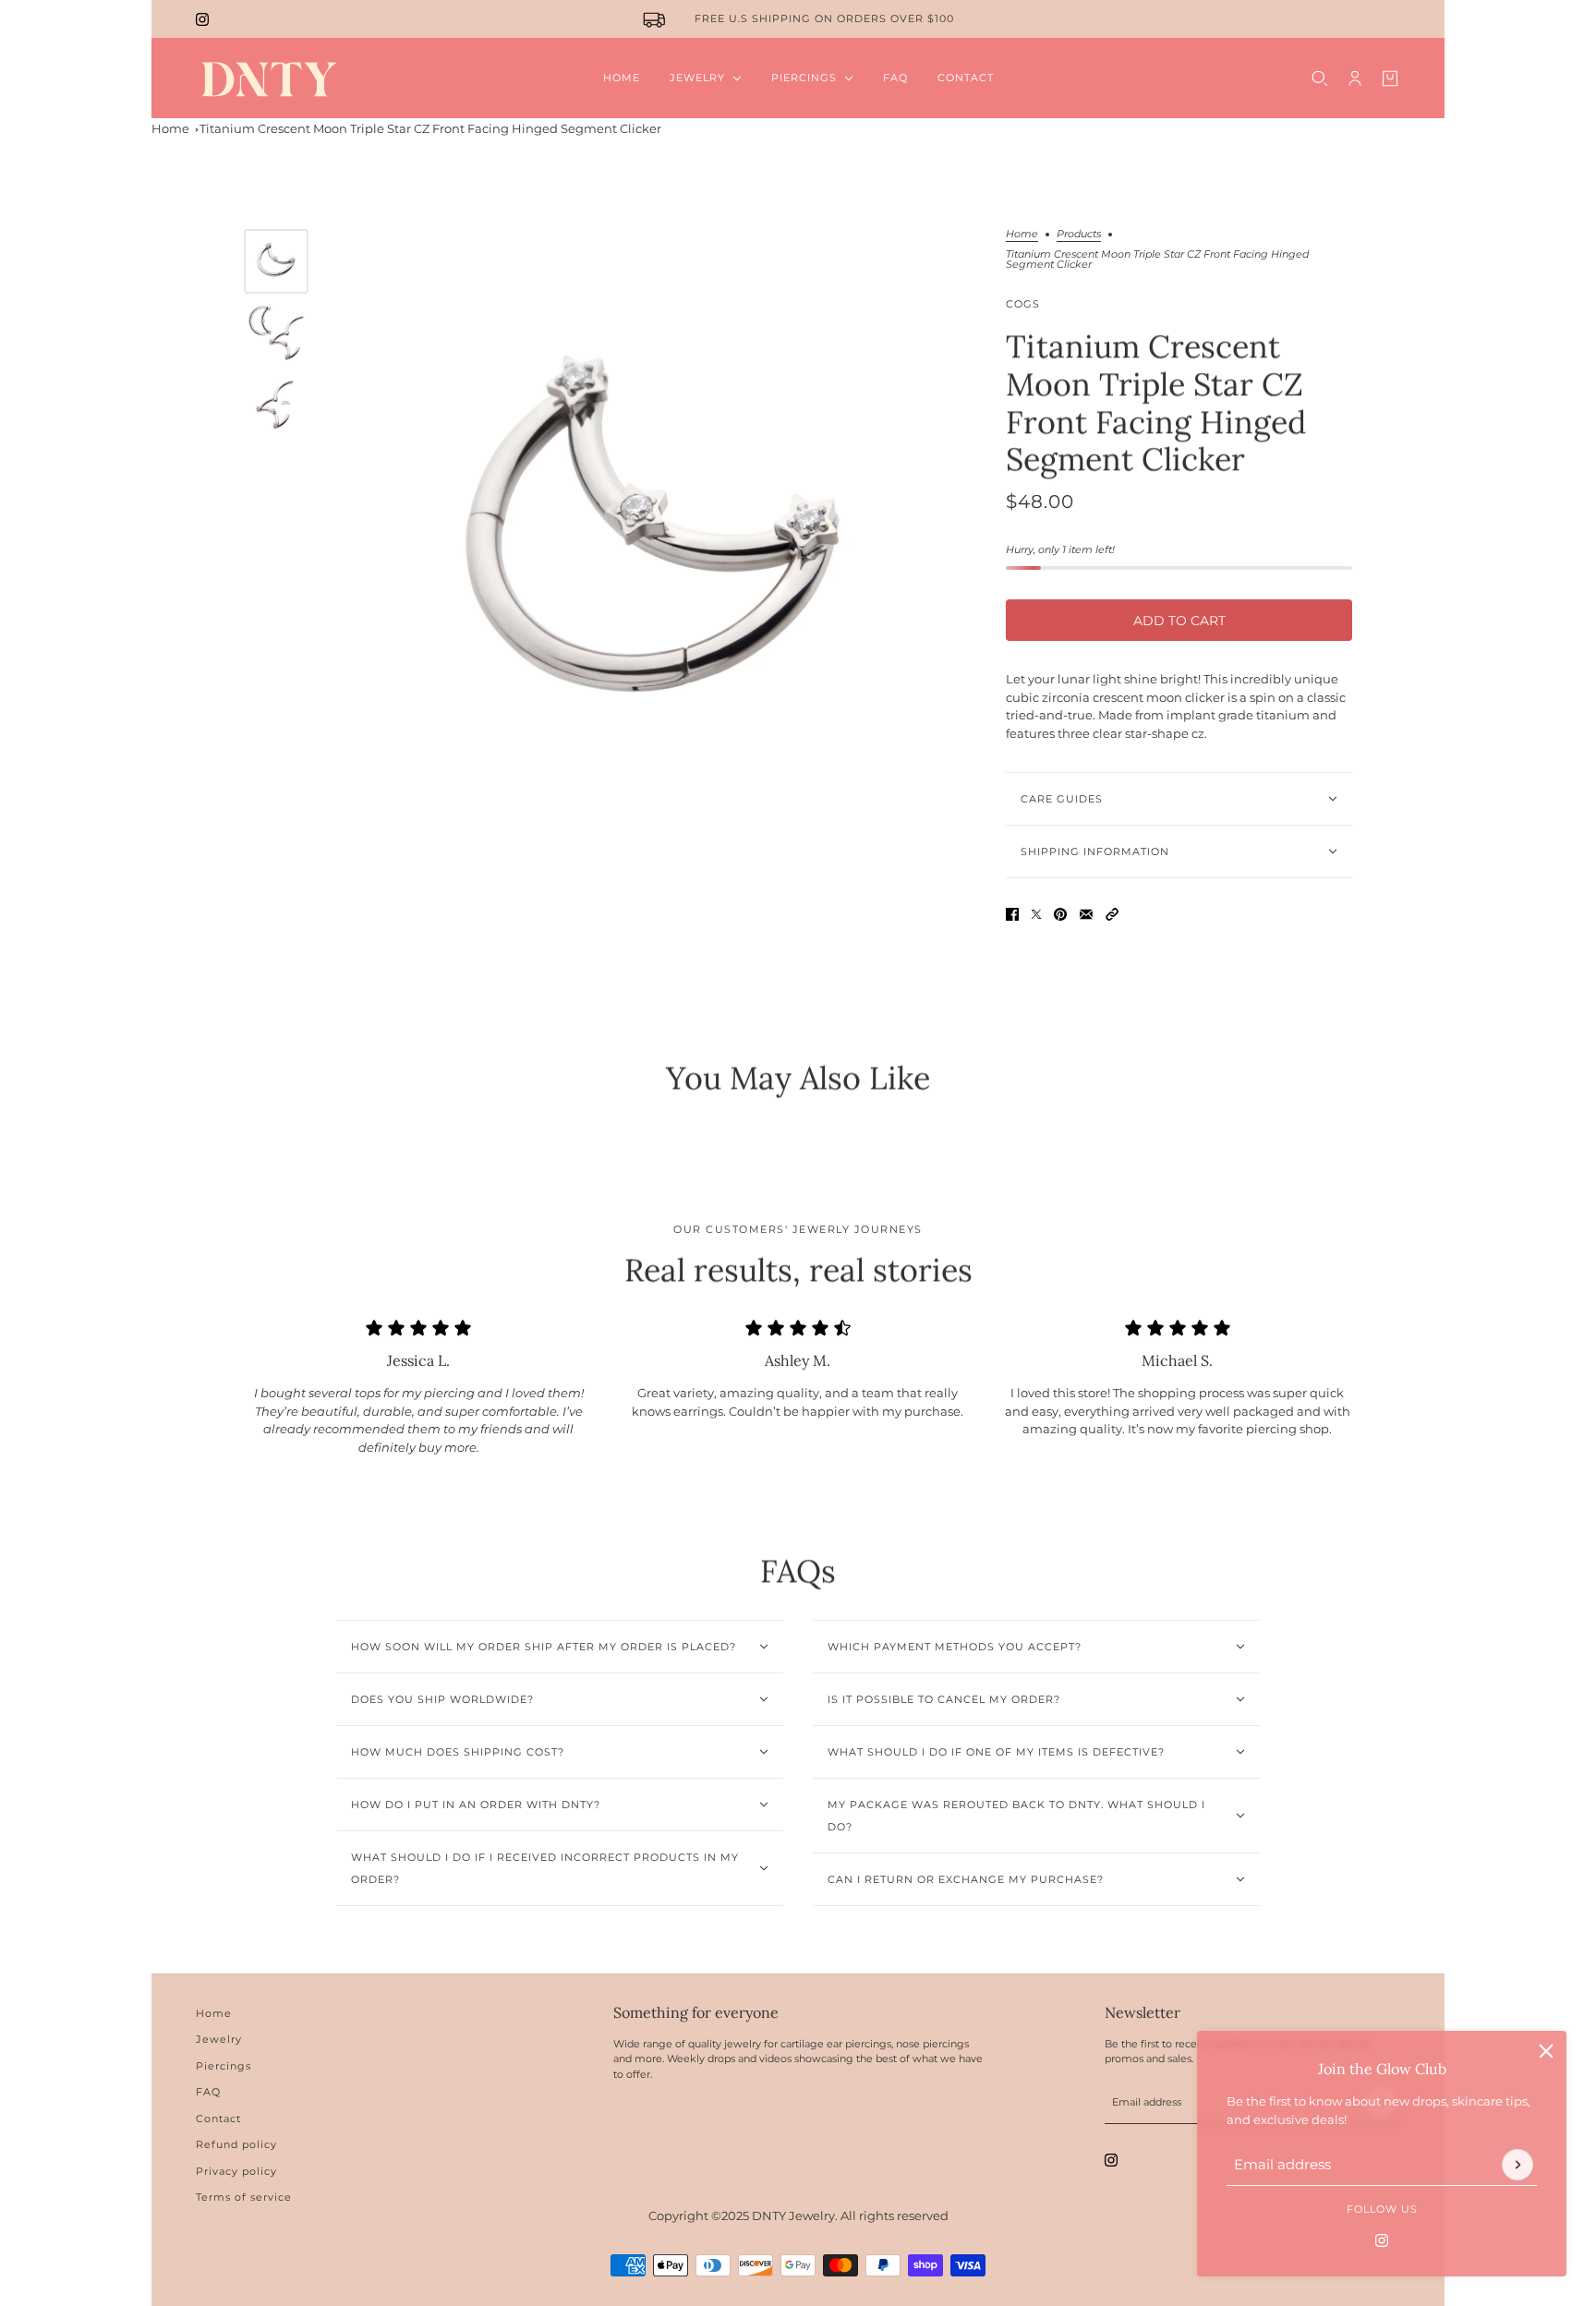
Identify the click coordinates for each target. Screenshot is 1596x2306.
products (1079, 235)
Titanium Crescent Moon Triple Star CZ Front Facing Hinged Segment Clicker (430, 128)
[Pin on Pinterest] (1060, 914)
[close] (1546, 2051)
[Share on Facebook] (1012, 914)
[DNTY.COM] (268, 78)
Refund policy (236, 2144)
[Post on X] (1036, 914)
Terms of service (244, 2197)
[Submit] (1517, 2165)
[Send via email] (1086, 914)
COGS (1023, 304)
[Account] (1355, 78)
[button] (1112, 914)
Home (170, 128)
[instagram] (202, 19)
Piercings (224, 2066)
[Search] (1320, 78)
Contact (218, 2119)
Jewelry (219, 2039)
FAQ (208, 2092)
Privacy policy (236, 2171)
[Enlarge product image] (653, 543)
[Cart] (1390, 78)
